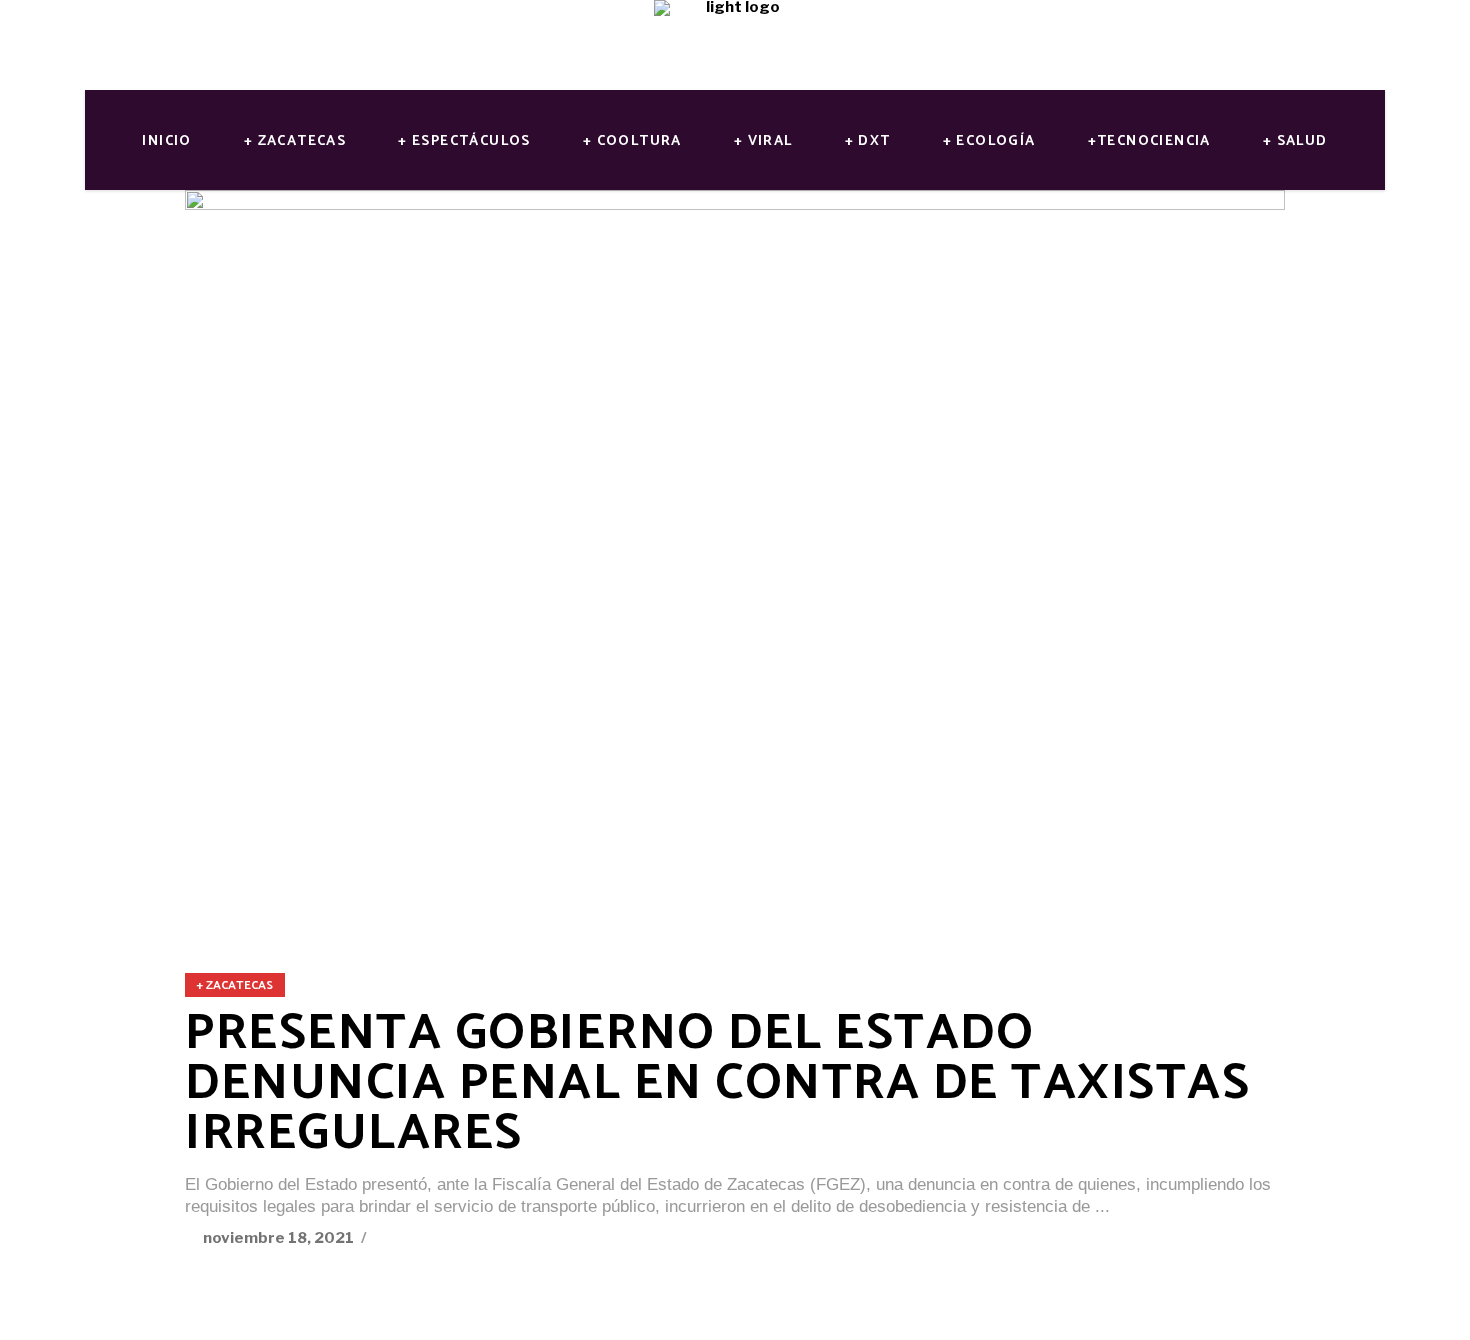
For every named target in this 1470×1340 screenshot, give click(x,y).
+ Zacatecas (234, 985)
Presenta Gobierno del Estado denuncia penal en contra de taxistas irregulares (717, 1084)
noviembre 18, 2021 (280, 1238)
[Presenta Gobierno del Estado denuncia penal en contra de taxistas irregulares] (735, 556)
